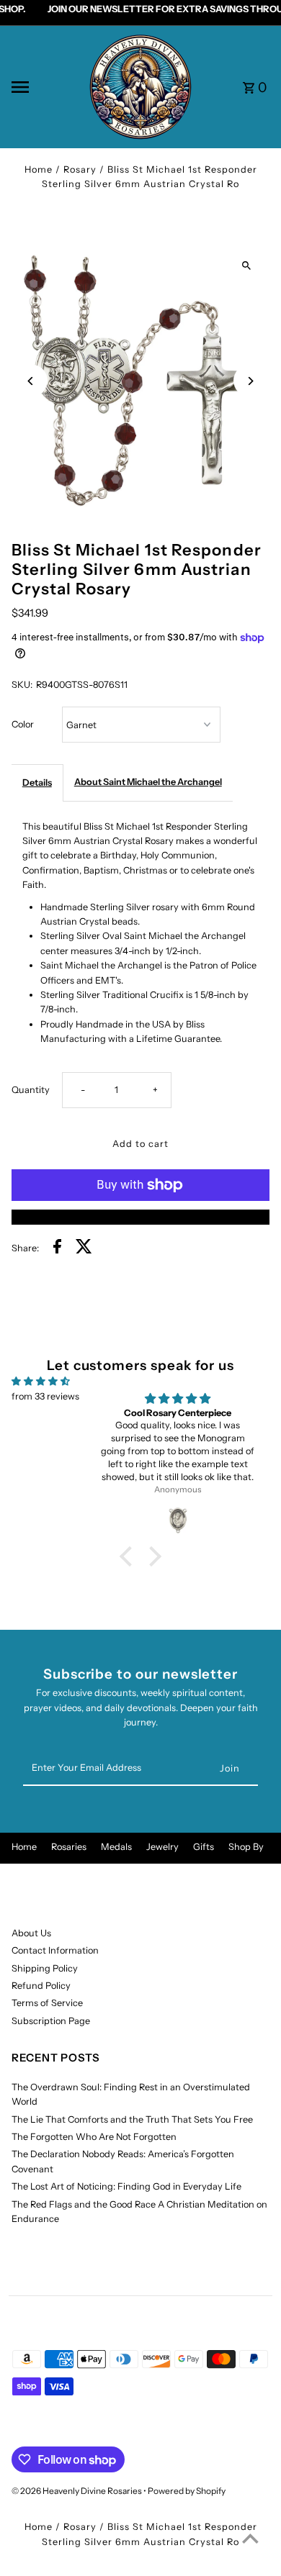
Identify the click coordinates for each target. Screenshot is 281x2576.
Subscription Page (51, 2021)
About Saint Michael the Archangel (148, 782)
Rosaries (69, 1847)
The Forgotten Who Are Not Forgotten (94, 2137)
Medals (116, 1847)
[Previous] (31, 381)
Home (39, 169)
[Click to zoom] (246, 266)
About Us (31, 1933)
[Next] (250, 381)
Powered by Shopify (187, 2491)
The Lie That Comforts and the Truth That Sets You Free (132, 2119)
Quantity (31, 1090)
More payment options (141, 1216)
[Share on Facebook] (57, 1248)
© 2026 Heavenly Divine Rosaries (77, 2491)
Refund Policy (41, 1986)
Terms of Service (47, 2003)
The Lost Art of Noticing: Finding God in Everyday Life (126, 2186)
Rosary (80, 169)
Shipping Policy (45, 1968)
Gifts (204, 1847)
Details (37, 783)
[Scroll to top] (250, 2538)
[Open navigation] (44, 87)
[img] (41, 1381)
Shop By (246, 1847)
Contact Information (55, 1950)
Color (23, 724)
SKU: (22, 685)
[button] (130, 1556)
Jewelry (162, 1847)
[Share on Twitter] (84, 1248)
